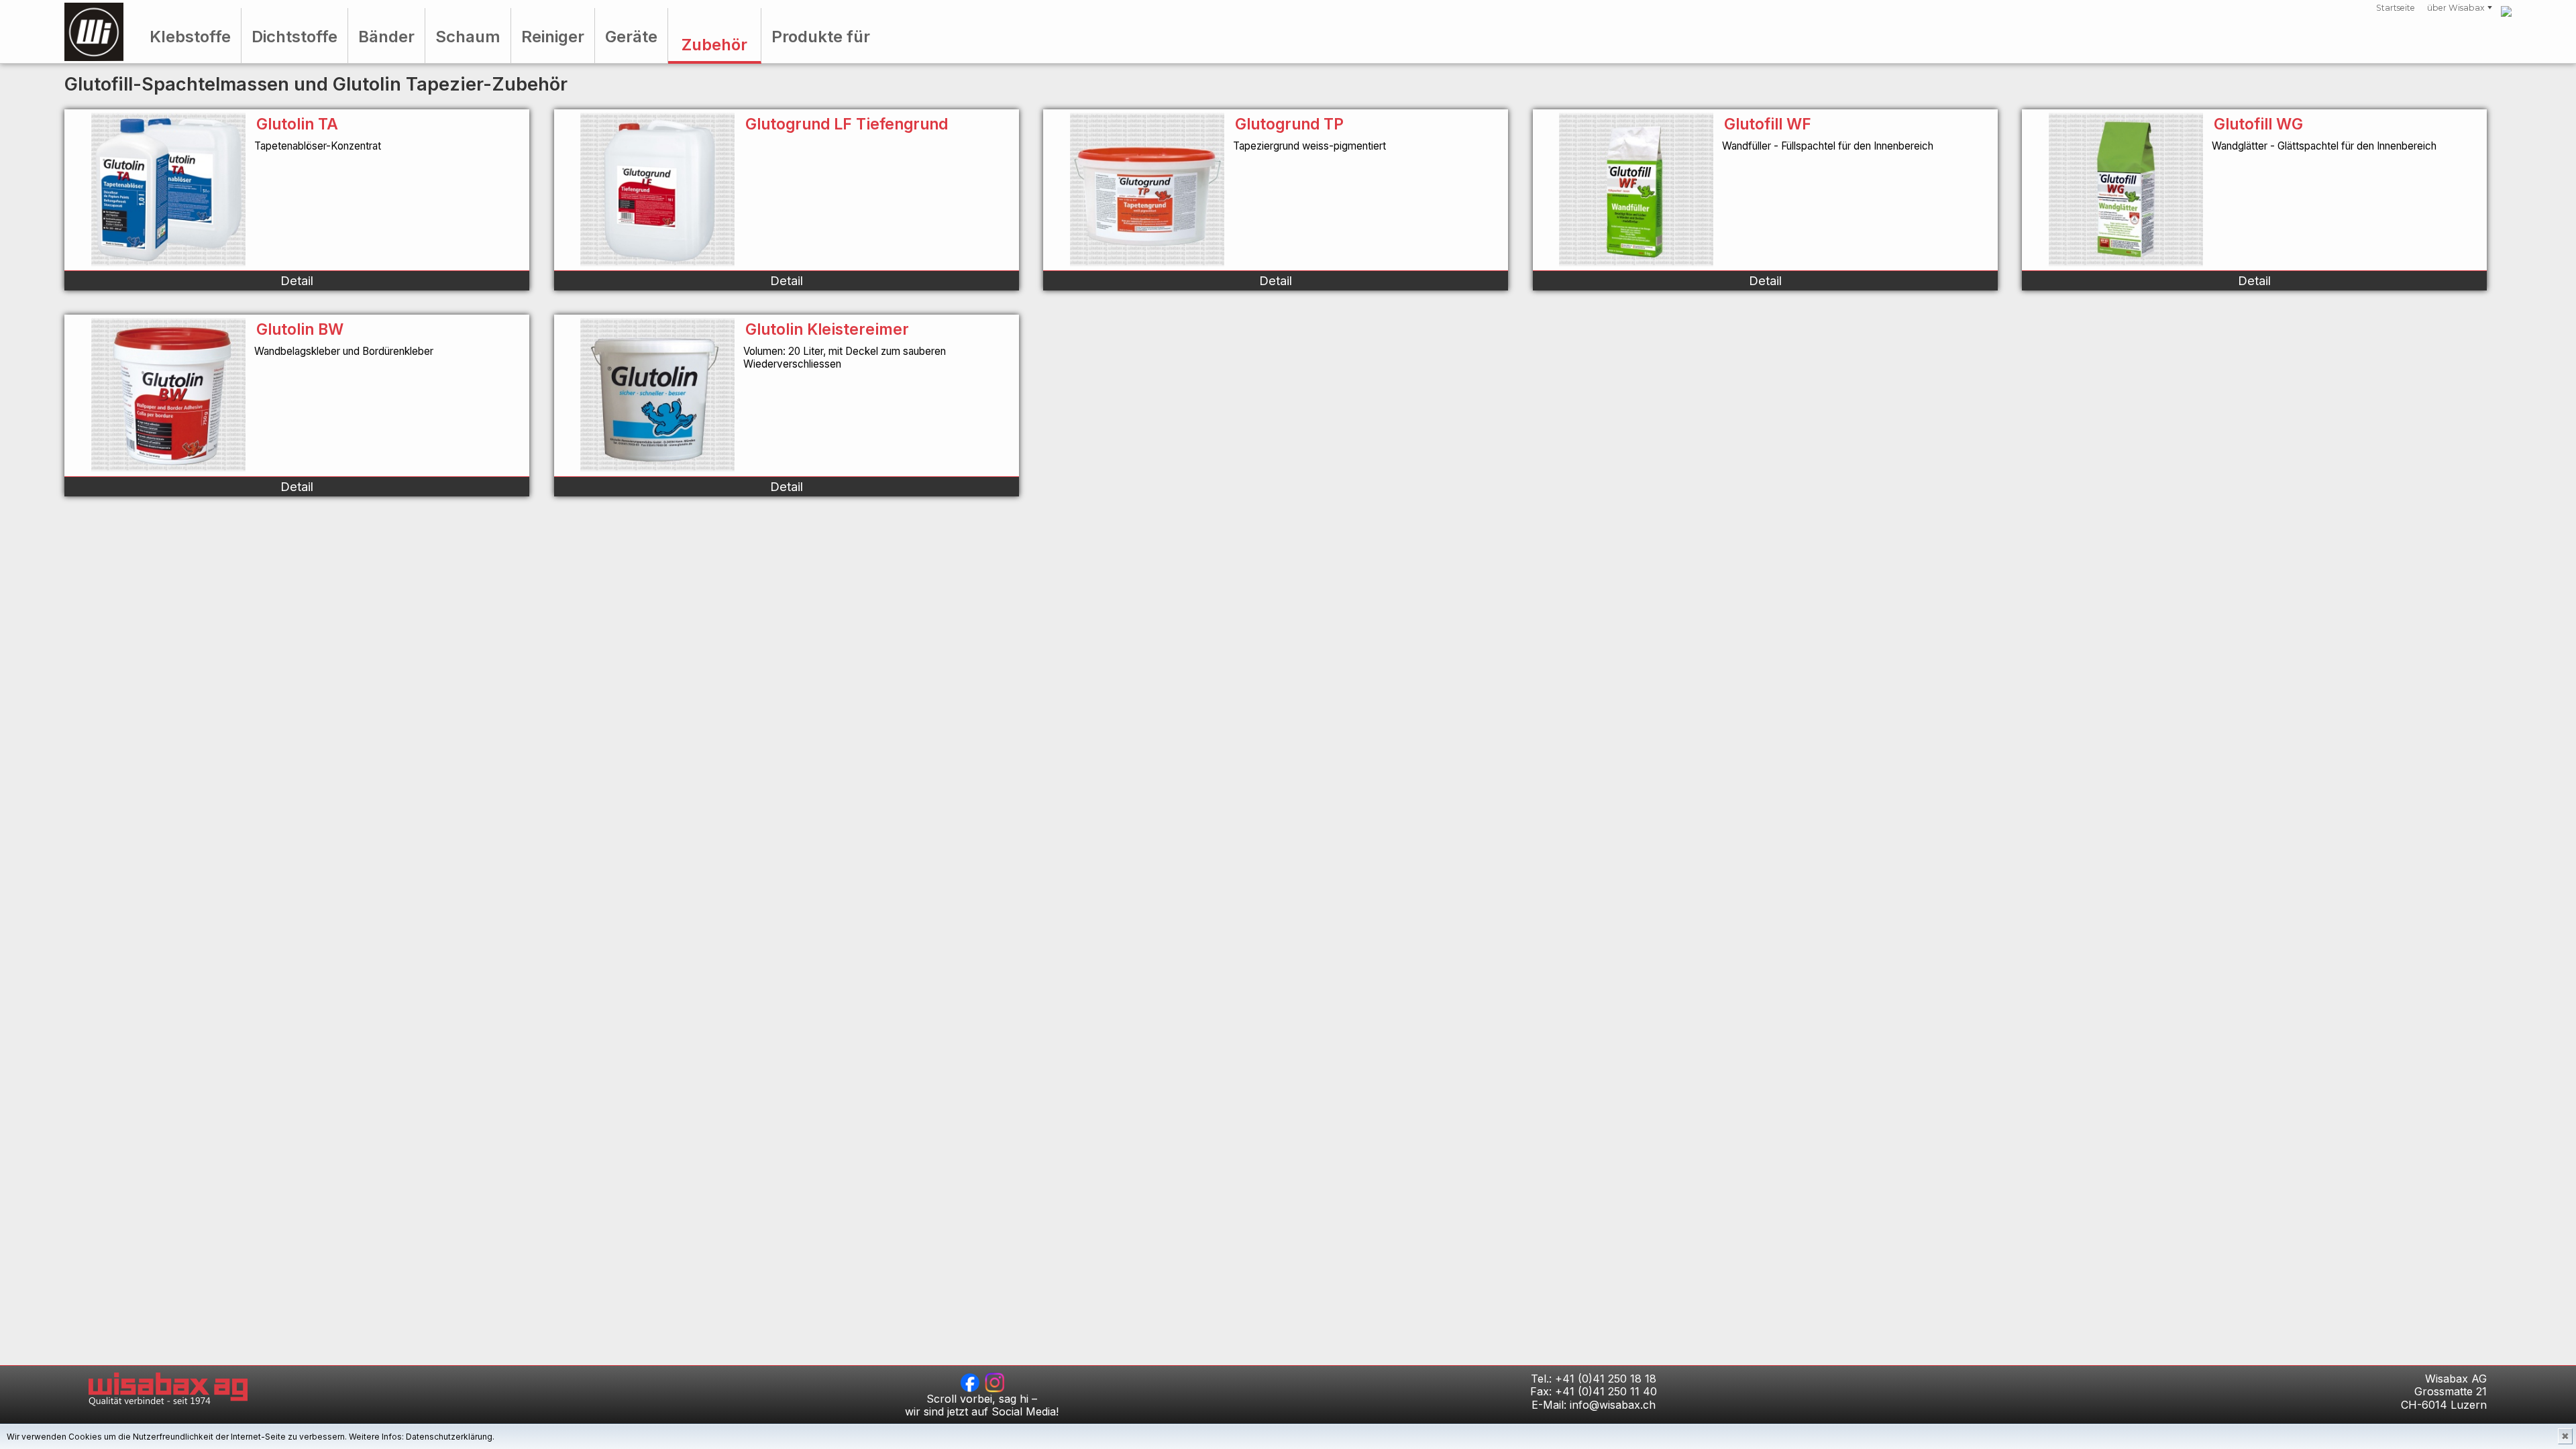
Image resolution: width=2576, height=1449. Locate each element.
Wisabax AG (94, 32)
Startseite (2396, 8)
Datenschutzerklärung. (450, 1437)
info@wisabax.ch (1613, 1405)
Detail (297, 280)
